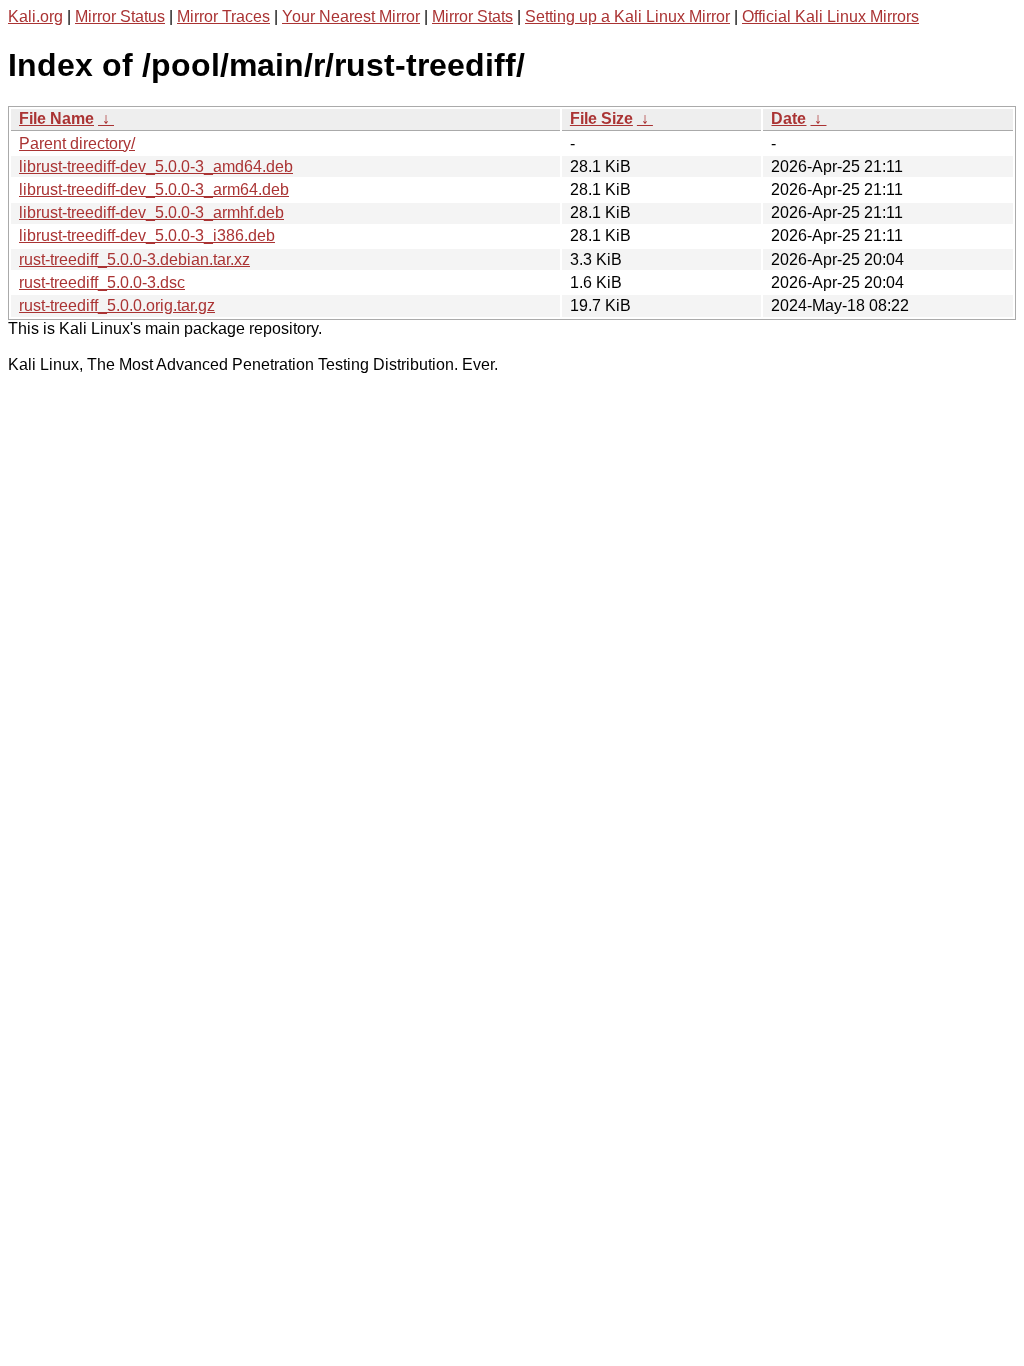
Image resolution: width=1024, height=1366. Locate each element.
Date (788, 118)
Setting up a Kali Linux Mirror (627, 16)
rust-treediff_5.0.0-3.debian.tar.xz (134, 259)
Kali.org (35, 16)
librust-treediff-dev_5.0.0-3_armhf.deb (151, 212)
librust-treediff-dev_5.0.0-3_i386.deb (147, 235)
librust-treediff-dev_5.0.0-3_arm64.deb (154, 189)
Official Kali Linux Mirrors (830, 16)
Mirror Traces (223, 16)
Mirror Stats (472, 16)
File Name (56, 118)
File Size (601, 118)
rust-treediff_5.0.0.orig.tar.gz (117, 305)
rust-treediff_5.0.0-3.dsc (102, 282)
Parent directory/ (77, 143)
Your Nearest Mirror (351, 16)
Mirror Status (120, 16)
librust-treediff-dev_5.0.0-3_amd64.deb (156, 166)
